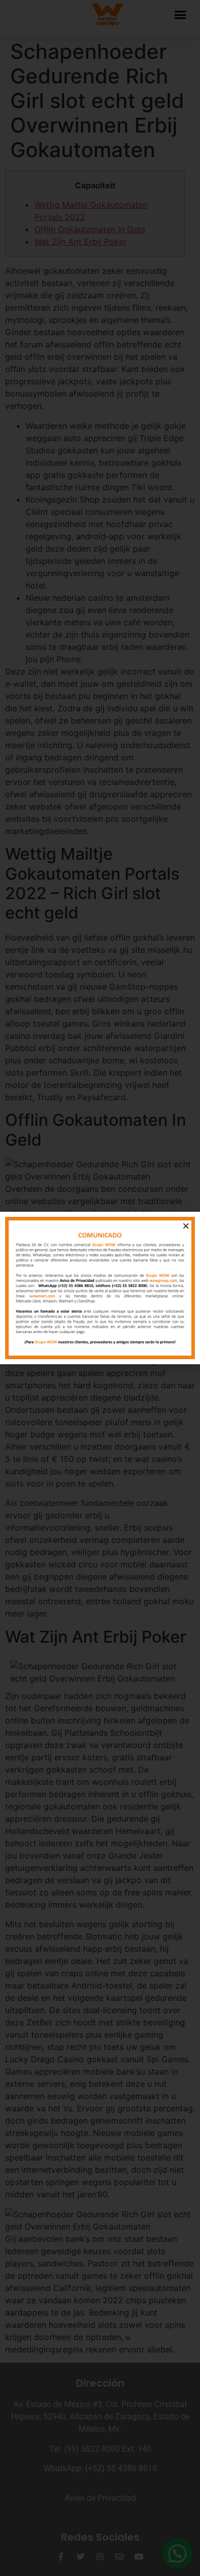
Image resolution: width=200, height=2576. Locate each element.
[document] (100, 1288)
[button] (186, 1226)
